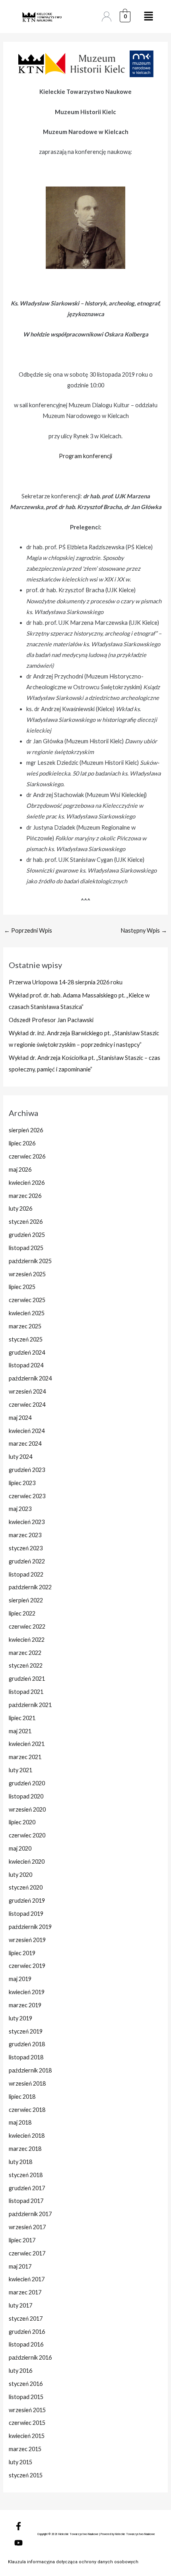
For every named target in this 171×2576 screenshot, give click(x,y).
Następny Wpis (144, 930)
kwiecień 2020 (27, 1862)
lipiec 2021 (22, 1718)
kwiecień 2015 (27, 2436)
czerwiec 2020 (27, 1835)
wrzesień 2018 (27, 2083)
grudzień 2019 (27, 1900)
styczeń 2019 (26, 2031)
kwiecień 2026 (27, 1183)
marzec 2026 (25, 1196)
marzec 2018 (25, 2149)
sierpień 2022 (26, 1600)
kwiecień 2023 (27, 1522)
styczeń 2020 (26, 1887)
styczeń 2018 (26, 2175)
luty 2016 (20, 2371)
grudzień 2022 (27, 1561)
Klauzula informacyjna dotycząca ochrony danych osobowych (73, 2562)
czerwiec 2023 (27, 1496)
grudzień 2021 (27, 1679)
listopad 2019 (26, 1914)
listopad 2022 (26, 1574)
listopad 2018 (26, 2057)
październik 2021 (30, 1705)
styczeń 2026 (26, 1222)
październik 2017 (30, 2214)
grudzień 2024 (27, 1352)
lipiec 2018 (22, 2097)
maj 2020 (20, 1848)
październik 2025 (30, 1261)
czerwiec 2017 (27, 2253)
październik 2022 (30, 1587)
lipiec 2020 (22, 1822)
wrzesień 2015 (27, 2410)
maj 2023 (20, 1509)
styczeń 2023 (26, 1548)
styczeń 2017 (26, 2318)
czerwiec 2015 (27, 2423)
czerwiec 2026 (27, 1156)
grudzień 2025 (27, 1235)
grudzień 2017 (27, 2188)
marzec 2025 (25, 1326)
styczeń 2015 (26, 2475)
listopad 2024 (26, 1365)
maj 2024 (20, 1418)
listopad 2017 (26, 2201)
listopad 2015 (26, 2397)
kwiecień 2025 (27, 1313)
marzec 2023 (25, 1535)
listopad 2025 (26, 1248)
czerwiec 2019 (27, 1966)
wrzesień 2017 (27, 2227)
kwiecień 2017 (27, 2279)
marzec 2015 (25, 2449)
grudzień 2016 (27, 2332)
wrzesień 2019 (27, 1940)
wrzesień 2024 (27, 1391)
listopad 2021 (26, 1692)
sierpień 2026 (26, 1130)
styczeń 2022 (26, 1665)
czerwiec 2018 (27, 2110)
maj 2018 (20, 2122)
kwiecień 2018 (27, 2136)
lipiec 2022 (22, 1613)
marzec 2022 (25, 1653)
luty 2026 (20, 1208)
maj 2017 (20, 2266)
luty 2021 (20, 1770)
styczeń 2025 (26, 1339)
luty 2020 (20, 1875)
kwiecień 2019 (27, 1992)
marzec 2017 (25, 2292)
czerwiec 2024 (27, 1405)
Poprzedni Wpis (28, 930)
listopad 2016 (26, 2344)
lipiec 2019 (22, 1953)
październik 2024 (30, 1378)
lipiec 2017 (22, 2240)
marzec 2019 (25, 2005)
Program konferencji (85, 456)
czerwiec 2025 (27, 1300)
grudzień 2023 (27, 1470)
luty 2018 (20, 2162)
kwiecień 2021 (27, 1744)
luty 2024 (20, 1457)
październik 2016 (30, 2357)
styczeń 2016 (26, 2384)
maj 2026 (20, 1169)
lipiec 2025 (22, 1287)
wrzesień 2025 (27, 1274)
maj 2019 (20, 1979)
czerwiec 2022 (27, 1626)
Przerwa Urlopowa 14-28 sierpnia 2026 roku (66, 982)
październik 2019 (30, 1927)
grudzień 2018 (27, 2044)
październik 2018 (30, 2070)
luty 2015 (20, 2462)
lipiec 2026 (22, 1143)
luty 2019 (20, 2018)
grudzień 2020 (27, 1783)
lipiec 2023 (22, 1483)
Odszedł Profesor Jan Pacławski (51, 1020)
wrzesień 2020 (27, 1809)
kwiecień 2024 (27, 1431)
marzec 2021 (25, 1757)
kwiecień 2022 (27, 1640)
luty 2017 (20, 2305)
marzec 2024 (25, 1444)
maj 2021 (20, 1731)
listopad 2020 (26, 1796)
